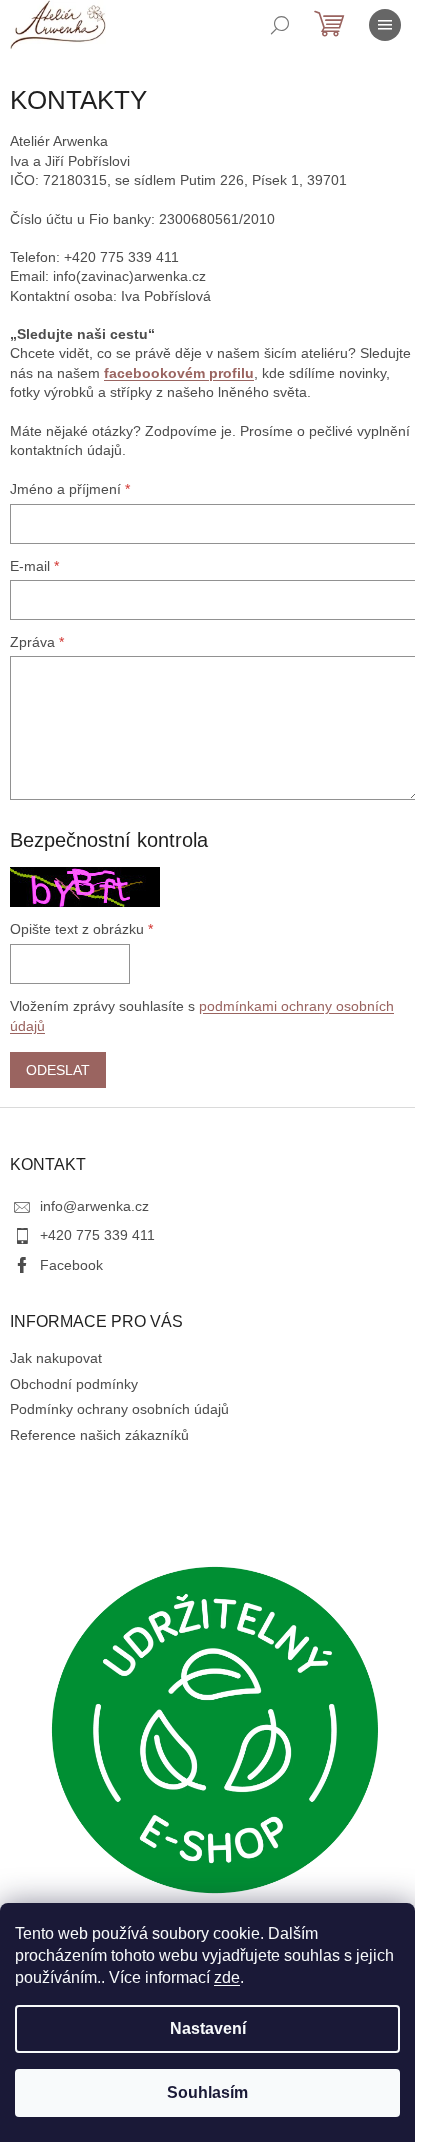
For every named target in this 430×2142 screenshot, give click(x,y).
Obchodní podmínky (74, 1384)
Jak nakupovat (56, 1358)
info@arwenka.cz (94, 1206)
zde (227, 1977)
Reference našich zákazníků (99, 1435)
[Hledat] (280, 25)
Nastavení (208, 2028)
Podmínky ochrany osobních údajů (119, 1409)
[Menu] (385, 25)
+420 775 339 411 (97, 1235)
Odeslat (58, 1070)
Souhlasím (207, 2092)
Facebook (71, 1265)
